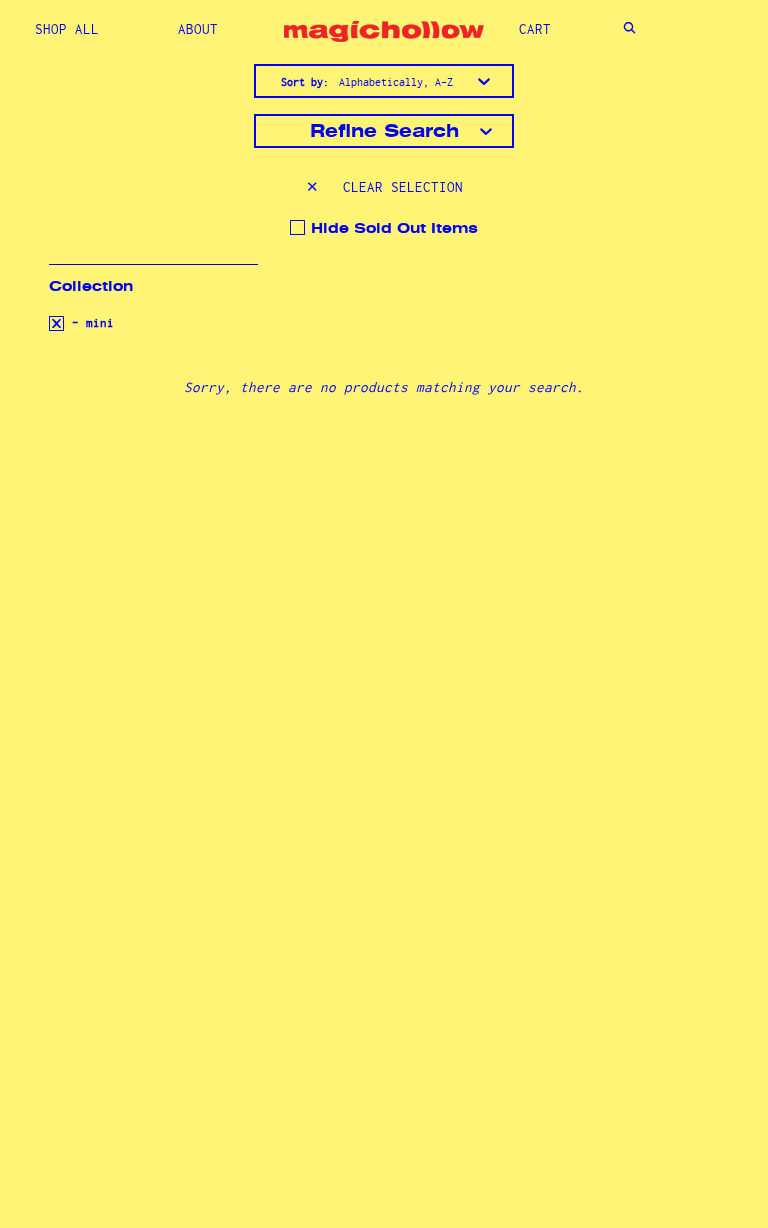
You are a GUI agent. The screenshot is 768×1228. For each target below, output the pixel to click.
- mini (89, 323)
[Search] (629, 29)
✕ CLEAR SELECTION (384, 187)
